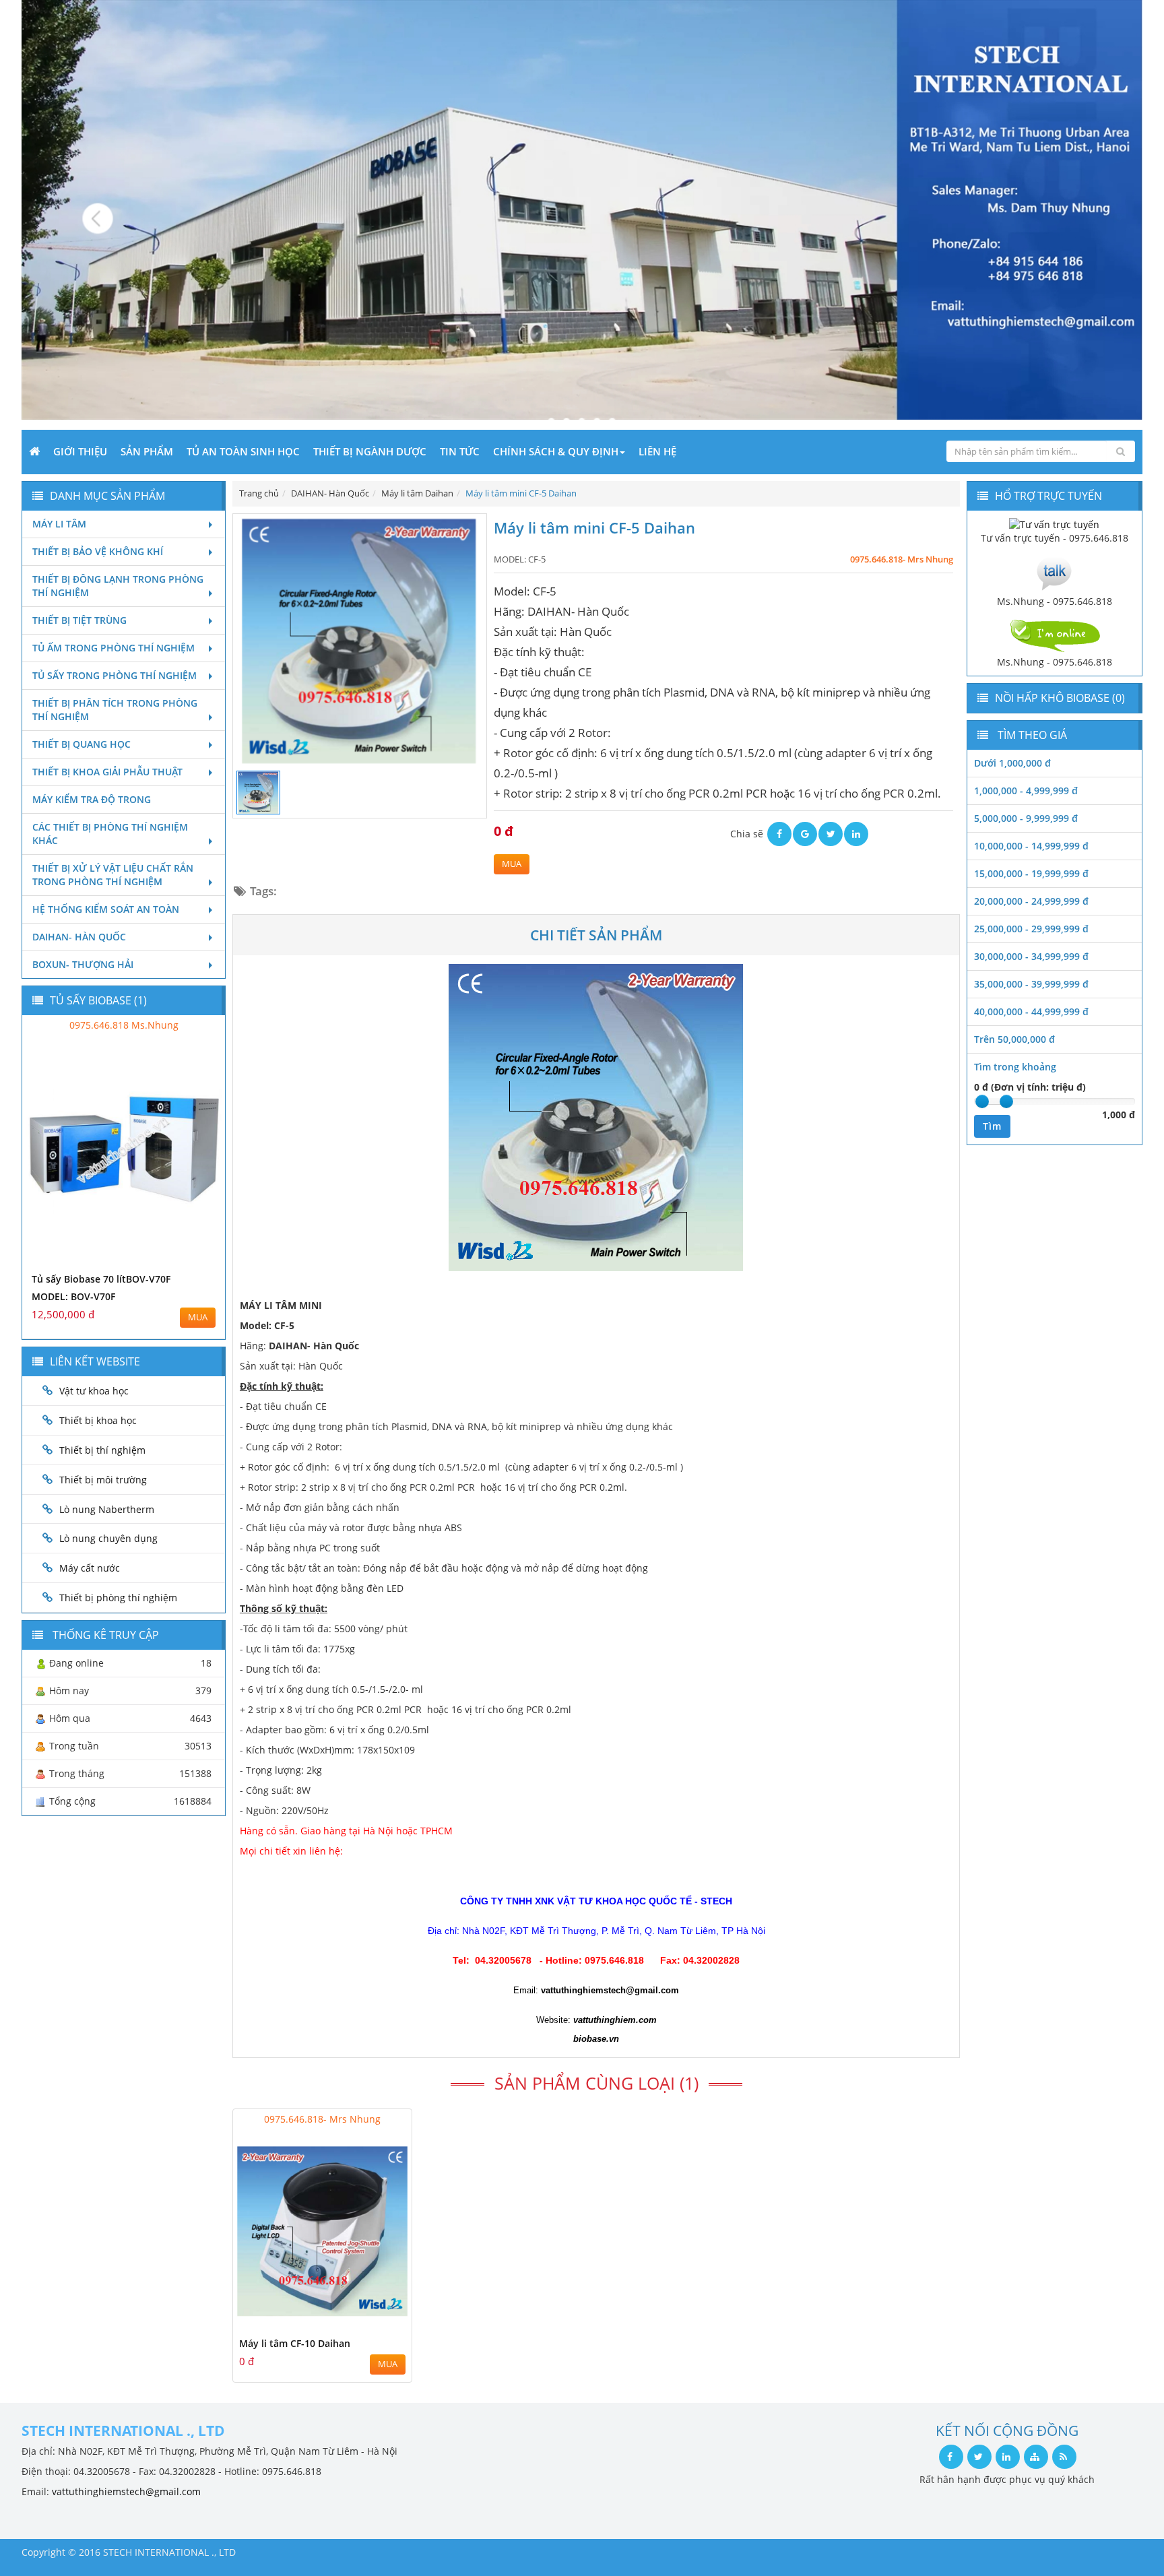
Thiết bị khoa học (98, 1420)
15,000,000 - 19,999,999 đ (1031, 873)
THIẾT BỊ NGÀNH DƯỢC (370, 451)
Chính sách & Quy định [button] (556, 451)
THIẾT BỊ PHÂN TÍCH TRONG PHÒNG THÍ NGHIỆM (115, 710)
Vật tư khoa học (94, 1391)
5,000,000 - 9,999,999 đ (1026, 818)
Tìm (992, 1126)
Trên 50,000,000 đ (1014, 1039)
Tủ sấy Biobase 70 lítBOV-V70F (101, 1279)
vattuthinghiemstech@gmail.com (126, 2491)
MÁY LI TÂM (59, 524)
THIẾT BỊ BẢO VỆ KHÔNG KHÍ (98, 551)
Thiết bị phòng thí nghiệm (118, 1598)
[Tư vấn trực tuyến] (1054, 524)
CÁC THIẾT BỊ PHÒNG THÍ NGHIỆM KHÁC (110, 834)
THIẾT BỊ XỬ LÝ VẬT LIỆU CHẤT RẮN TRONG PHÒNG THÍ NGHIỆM (113, 875)
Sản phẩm (147, 451)
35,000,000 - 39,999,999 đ (1031, 984)
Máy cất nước (90, 1568)
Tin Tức (460, 451)
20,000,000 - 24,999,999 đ (1031, 901)
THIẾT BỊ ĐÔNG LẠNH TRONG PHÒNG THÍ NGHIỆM (118, 586)
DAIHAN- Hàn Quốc (79, 937)
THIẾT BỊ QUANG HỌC (82, 744)
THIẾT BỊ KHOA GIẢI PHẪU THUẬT (107, 772)
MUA (512, 864)
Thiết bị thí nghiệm (102, 1450)
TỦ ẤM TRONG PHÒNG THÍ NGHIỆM (114, 648)
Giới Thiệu (80, 451)
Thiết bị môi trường (103, 1480)
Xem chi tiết (375, 2322)
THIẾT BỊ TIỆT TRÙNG (79, 620)
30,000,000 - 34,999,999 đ (1031, 956)
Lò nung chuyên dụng (108, 1538)
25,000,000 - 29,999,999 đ (1031, 929)
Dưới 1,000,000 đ (1012, 763)
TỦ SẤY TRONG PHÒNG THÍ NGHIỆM (115, 675)
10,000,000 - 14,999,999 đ (1031, 846)
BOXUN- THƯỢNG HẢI (83, 964)
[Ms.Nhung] (1054, 572)
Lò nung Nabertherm (107, 1509)
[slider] (982, 1101)
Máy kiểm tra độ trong (92, 799)
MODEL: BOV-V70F (73, 1296)
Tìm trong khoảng (1015, 1067)
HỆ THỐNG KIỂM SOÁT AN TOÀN (106, 909)
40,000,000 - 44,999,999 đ (1031, 1011)
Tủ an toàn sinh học (243, 451)
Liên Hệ (657, 451)
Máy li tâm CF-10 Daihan (295, 2343)
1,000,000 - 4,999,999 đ (1026, 791)
